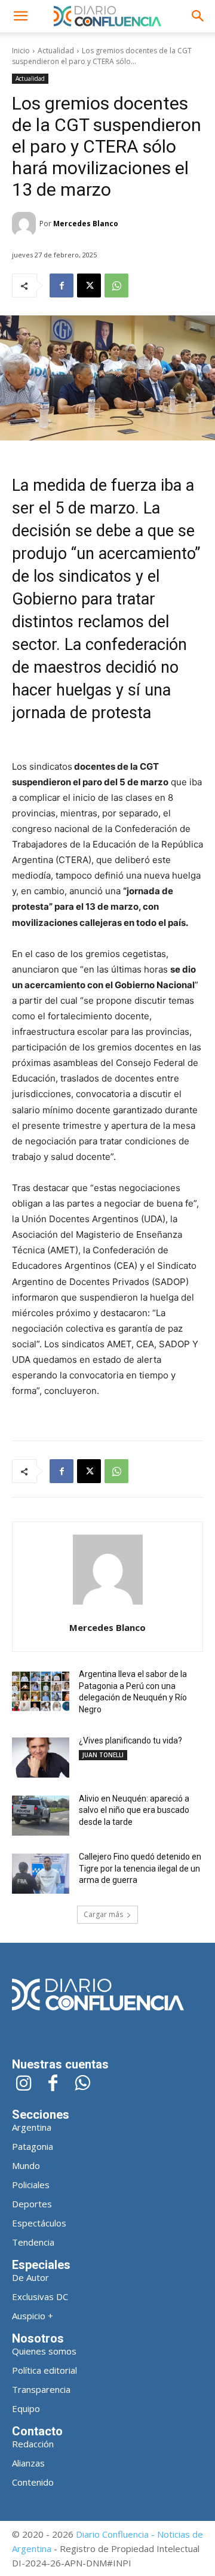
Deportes (32, 2204)
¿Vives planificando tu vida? (130, 1740)
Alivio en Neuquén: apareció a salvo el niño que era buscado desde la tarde (134, 1810)
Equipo (26, 2408)
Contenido (33, 2482)
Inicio (21, 51)
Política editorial (44, 2370)
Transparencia (41, 2389)
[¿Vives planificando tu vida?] (41, 1758)
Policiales (31, 2185)
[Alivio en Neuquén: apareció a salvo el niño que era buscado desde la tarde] (41, 1816)
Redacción (33, 2444)
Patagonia (33, 2146)
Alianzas (28, 2463)
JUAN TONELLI (103, 1755)
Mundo (26, 2165)
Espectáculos (39, 2223)
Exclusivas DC (40, 2296)
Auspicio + (33, 2316)
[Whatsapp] (82, 2084)
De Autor (30, 2277)
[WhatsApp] (116, 285)
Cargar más (103, 1914)
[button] (20, 16)
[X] (89, 285)
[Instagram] (24, 2084)
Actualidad (56, 51)
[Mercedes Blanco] (26, 224)
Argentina (32, 2127)
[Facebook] (62, 285)
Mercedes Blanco (86, 224)
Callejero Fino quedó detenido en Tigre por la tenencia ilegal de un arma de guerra (140, 1868)
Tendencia (33, 2242)
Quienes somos (44, 2351)
